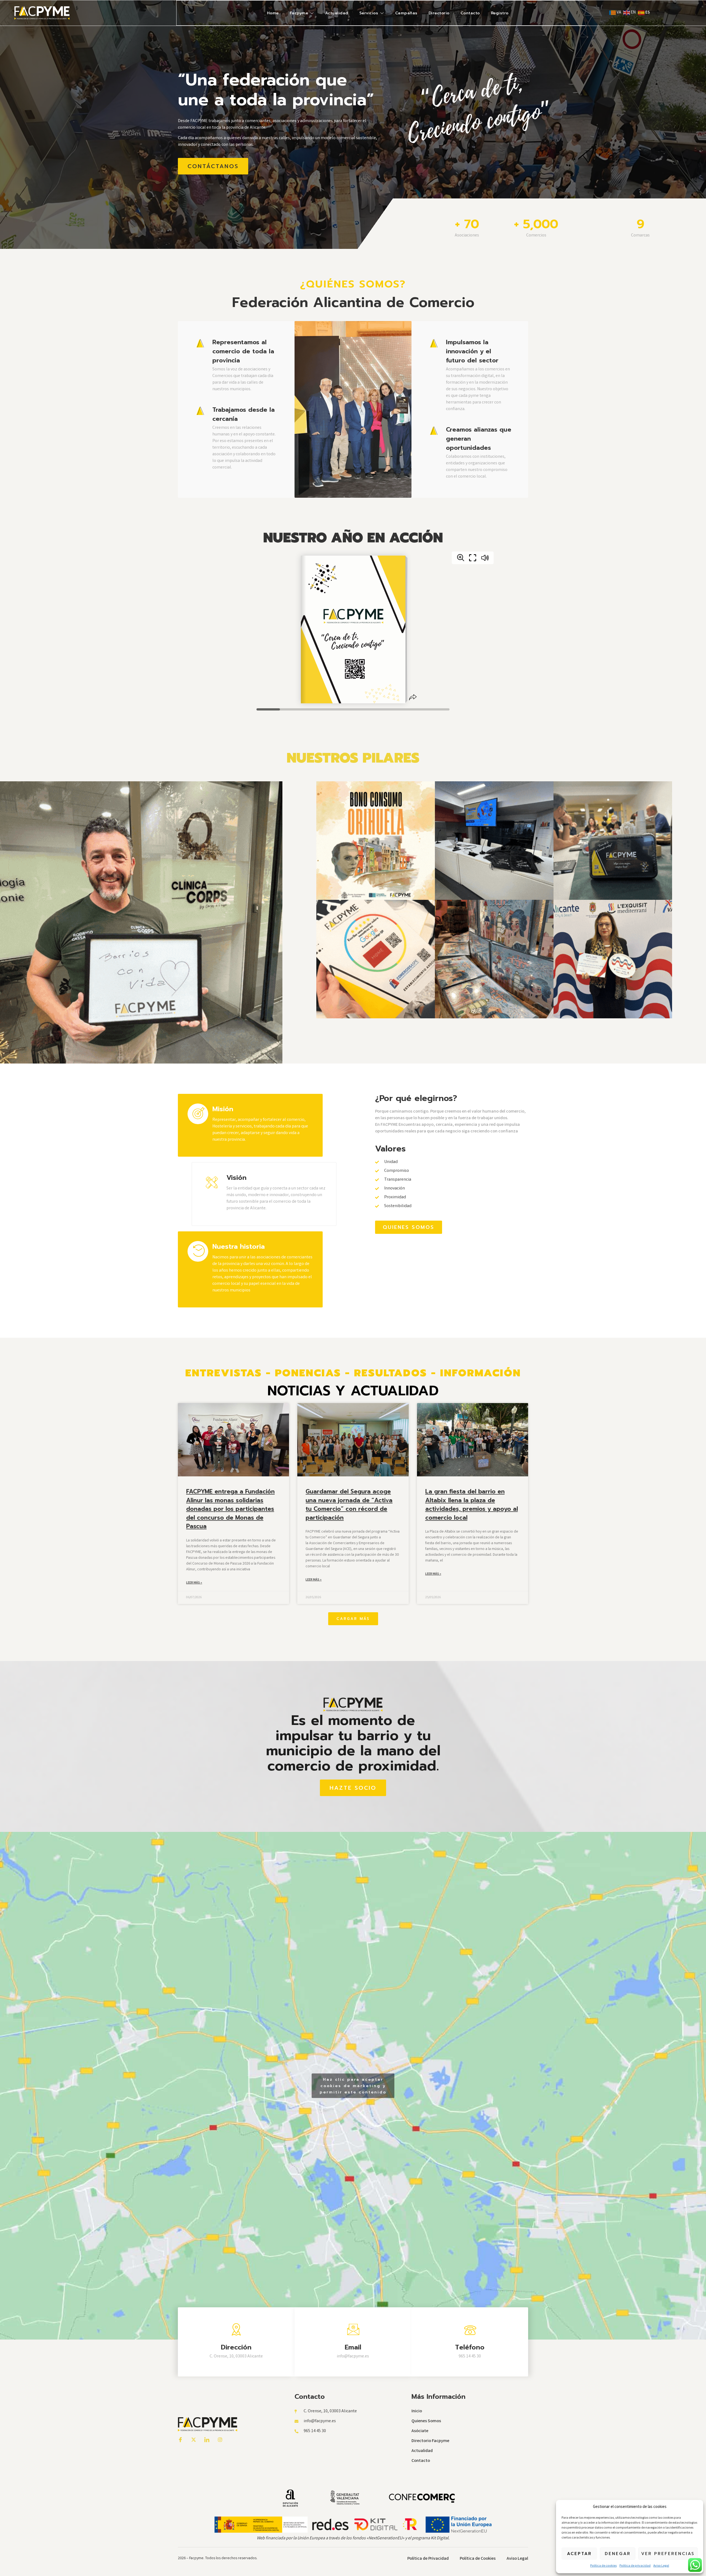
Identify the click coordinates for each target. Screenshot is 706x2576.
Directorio (439, 13)
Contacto (470, 13)
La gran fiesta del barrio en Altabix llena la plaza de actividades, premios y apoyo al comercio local (472, 1505)
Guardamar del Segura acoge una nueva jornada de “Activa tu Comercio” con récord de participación (349, 1505)
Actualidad (337, 13)
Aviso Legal (661, 2566)
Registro (500, 13)
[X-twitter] (194, 2440)
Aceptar (579, 2554)
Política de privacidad (635, 2566)
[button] (353, 1619)
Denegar (618, 2554)
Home (273, 13)
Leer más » (194, 1583)
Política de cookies (603, 2566)
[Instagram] (220, 2440)
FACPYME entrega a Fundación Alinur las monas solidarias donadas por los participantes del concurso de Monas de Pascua (230, 1509)
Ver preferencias (668, 2554)
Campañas (406, 13)
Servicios (369, 13)
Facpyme (299, 13)
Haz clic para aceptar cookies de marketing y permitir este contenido (353, 2086)
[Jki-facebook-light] (180, 2440)
